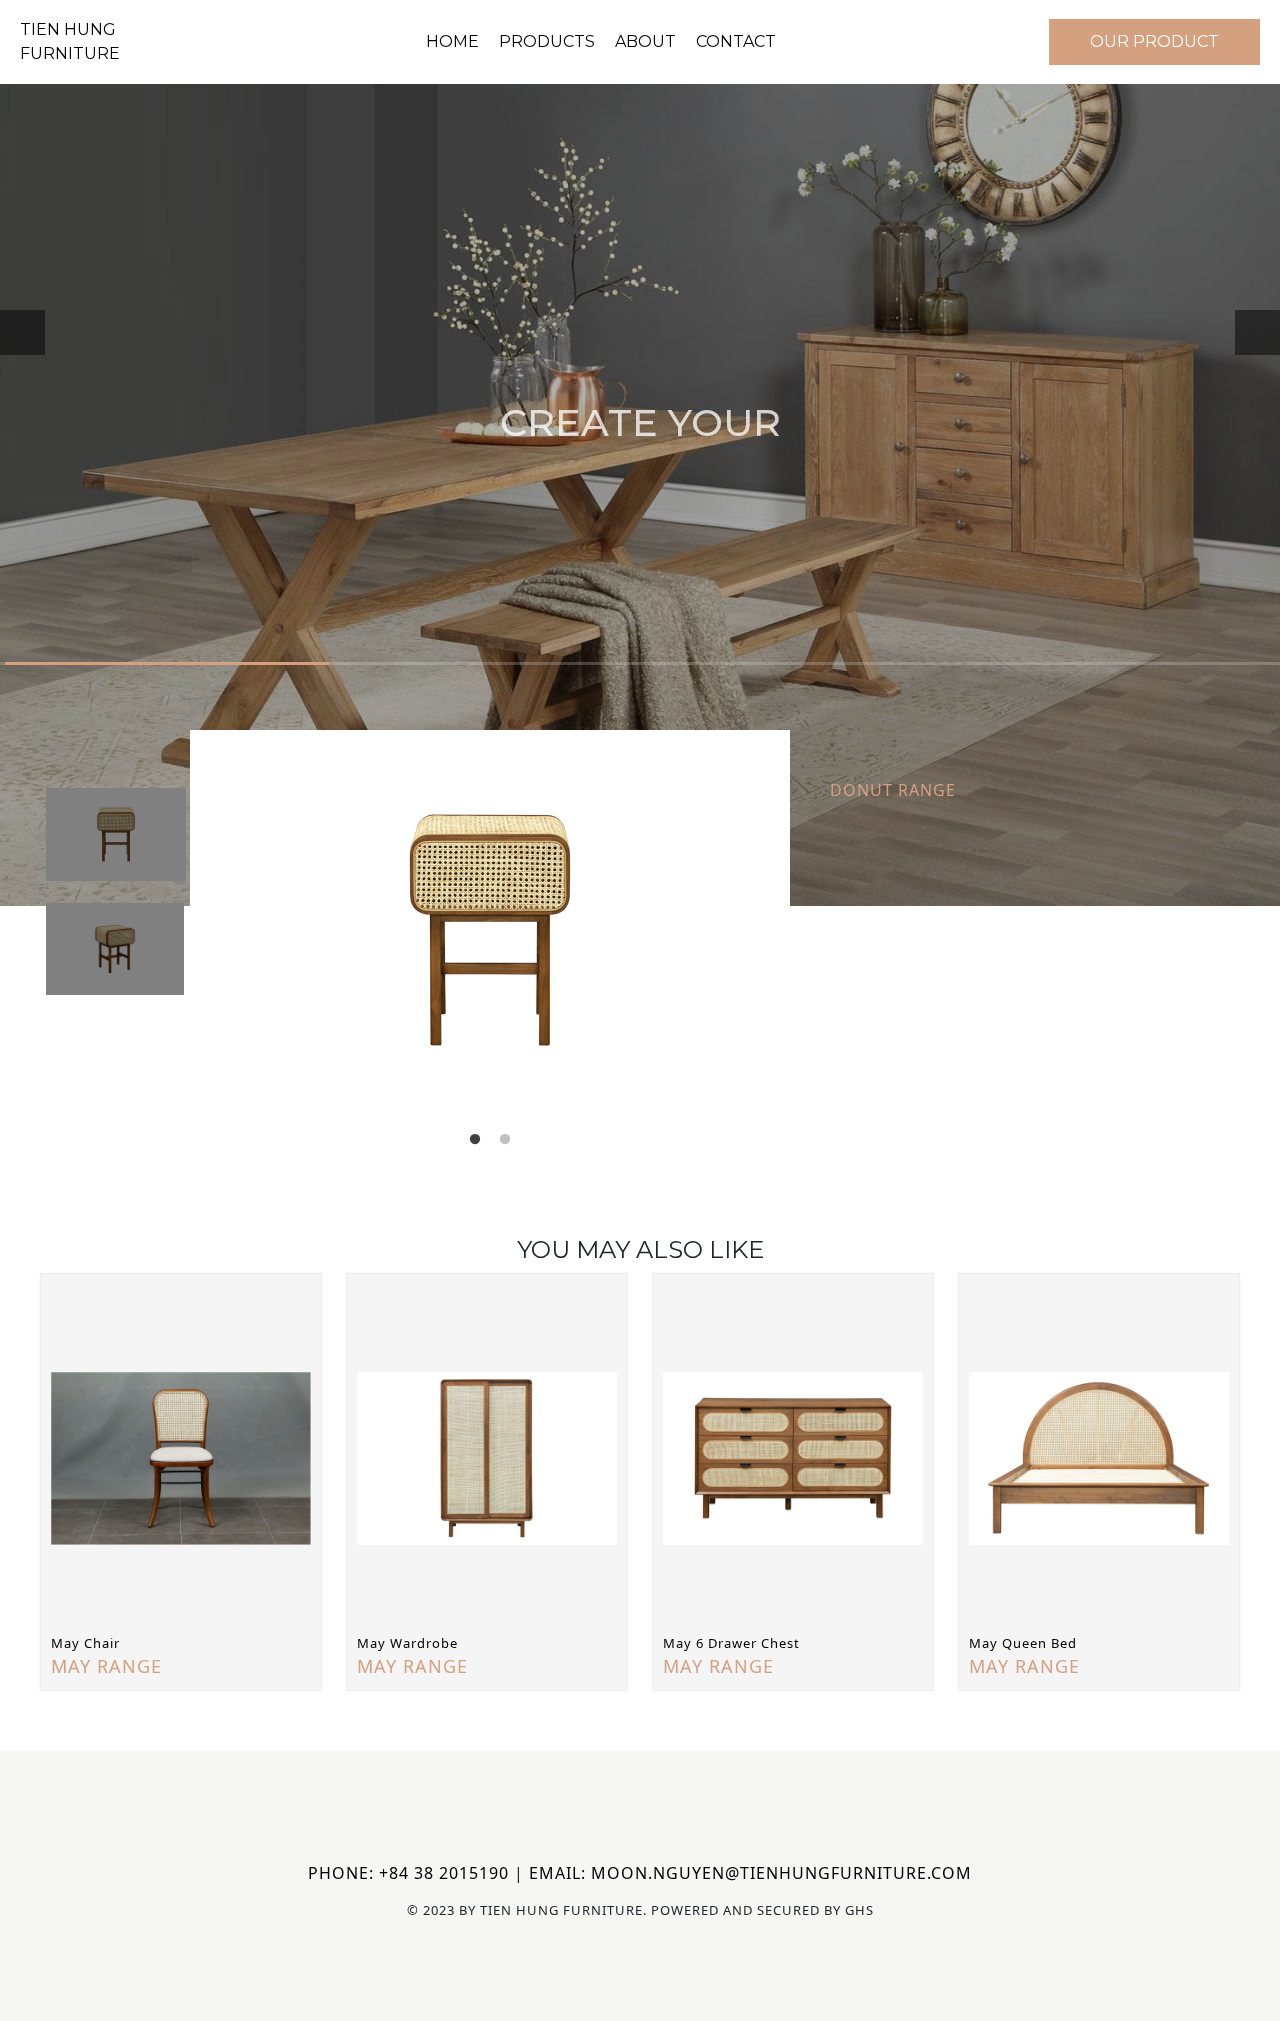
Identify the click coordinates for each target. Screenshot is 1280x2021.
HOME (452, 41)
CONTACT (736, 41)
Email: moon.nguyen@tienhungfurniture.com (750, 1873)
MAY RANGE (106, 1666)
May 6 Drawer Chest (731, 1643)
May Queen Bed (1023, 1643)
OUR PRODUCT (1154, 41)
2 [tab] (505, 1140)
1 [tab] (475, 1140)
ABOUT (645, 41)
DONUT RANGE (893, 790)
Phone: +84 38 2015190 (408, 1873)
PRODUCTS (547, 41)
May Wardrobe (407, 1643)
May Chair (85, 1643)
